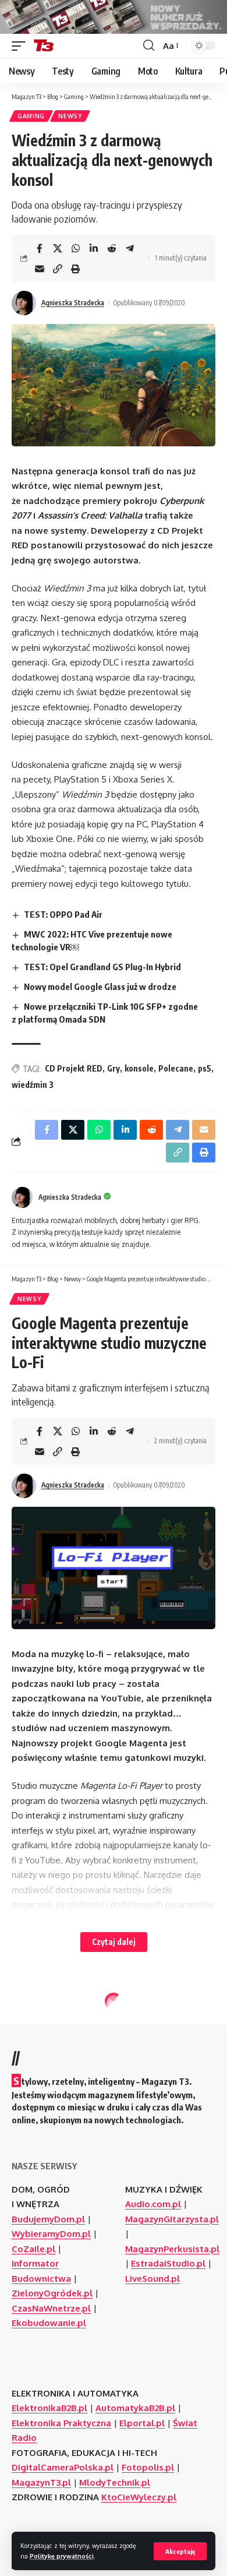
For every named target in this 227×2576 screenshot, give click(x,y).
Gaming (31, 116)
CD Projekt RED (74, 1068)
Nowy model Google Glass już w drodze (100, 986)
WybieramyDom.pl (51, 2234)
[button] (180, 2551)
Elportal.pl (142, 2423)
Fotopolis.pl (148, 2467)
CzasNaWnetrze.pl (51, 2308)
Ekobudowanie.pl (49, 2323)
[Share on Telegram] (130, 248)
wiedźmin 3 (33, 1085)
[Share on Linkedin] (94, 248)
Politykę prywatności (62, 2556)
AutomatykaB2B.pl (135, 2408)
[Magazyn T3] (44, 46)
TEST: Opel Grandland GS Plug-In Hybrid (102, 967)
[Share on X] (58, 248)
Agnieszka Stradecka (73, 303)
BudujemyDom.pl (48, 2219)
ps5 (205, 1068)
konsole (139, 1068)
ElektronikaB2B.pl (49, 2408)
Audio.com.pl (153, 2204)
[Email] (40, 269)
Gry (114, 1068)
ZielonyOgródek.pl (52, 2293)
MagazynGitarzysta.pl (172, 2219)
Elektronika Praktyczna (61, 2423)
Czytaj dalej (114, 1942)
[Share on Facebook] (40, 248)
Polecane (176, 1068)
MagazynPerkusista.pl (172, 2249)
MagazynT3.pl (41, 2482)
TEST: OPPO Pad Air (63, 914)
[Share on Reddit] (112, 248)
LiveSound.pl (152, 2279)
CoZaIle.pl (33, 2249)
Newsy (70, 116)
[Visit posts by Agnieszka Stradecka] (24, 303)
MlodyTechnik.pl (115, 2482)
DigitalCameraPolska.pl (63, 2467)
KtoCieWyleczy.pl (139, 2497)
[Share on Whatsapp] (76, 248)
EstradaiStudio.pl (168, 2263)
